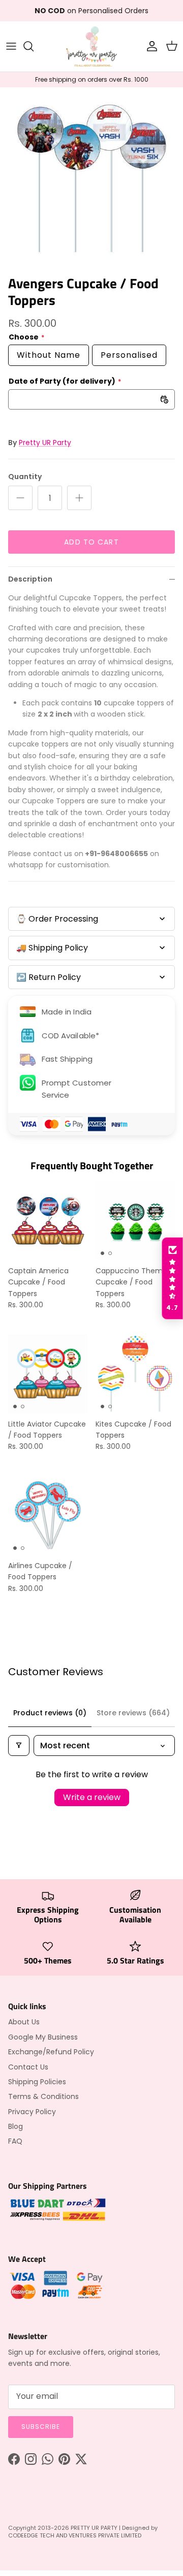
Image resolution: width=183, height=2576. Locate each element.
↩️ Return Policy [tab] (49, 977)
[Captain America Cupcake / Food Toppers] (48, 1221)
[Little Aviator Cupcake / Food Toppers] (48, 1374)
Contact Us (28, 2067)
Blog (16, 2126)
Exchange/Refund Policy (51, 2052)
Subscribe (41, 2427)
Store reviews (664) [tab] (133, 1713)
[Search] (34, 46)
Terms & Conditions (43, 2096)
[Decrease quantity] (20, 498)
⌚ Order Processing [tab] (57, 919)
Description (30, 579)
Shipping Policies (37, 2082)
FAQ (15, 2141)
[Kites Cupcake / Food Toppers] (135, 1374)
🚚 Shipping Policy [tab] (52, 948)
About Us (24, 2022)
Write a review (92, 1797)
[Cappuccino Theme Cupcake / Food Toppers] (135, 1221)
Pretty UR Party (45, 443)
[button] (172, 1278)
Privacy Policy (32, 2112)
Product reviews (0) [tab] (50, 1713)
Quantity (25, 477)
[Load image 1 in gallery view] (91, 179)
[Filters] (19, 1745)
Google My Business (43, 2037)
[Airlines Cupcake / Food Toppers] (48, 1515)
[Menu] (11, 46)
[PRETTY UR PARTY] (91, 46)
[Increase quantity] (79, 498)
